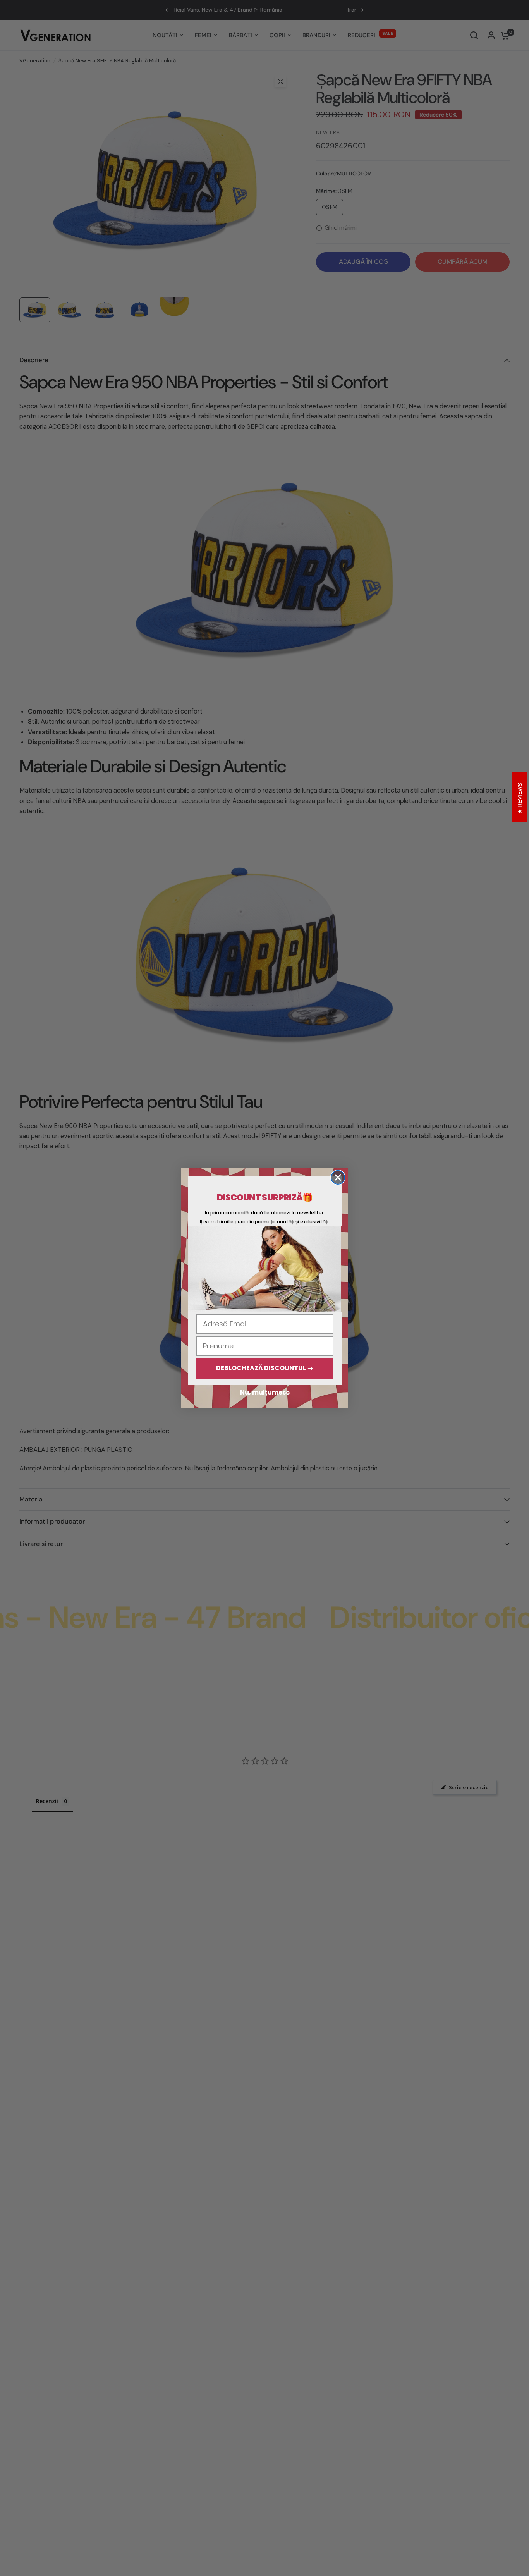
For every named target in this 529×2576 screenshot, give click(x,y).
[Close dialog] (338, 1177)
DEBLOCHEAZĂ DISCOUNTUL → (265, 1368)
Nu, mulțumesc (265, 1392)
